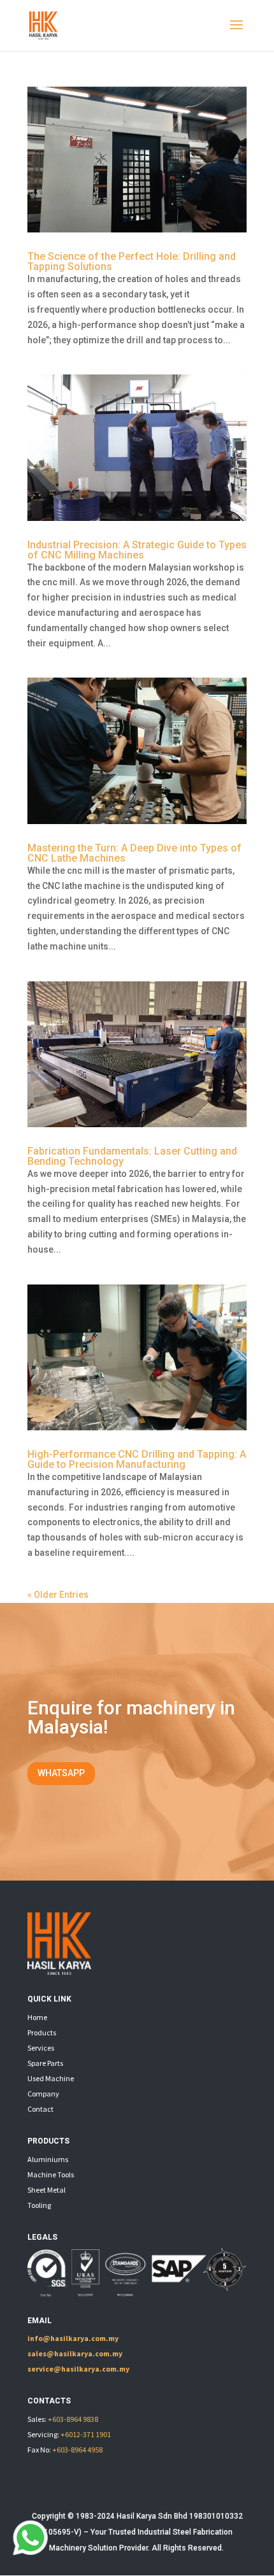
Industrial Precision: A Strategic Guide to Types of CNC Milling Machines (137, 550)
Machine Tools (51, 2174)
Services (41, 2048)
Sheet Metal (47, 2190)
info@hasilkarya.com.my (73, 2338)
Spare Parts (45, 2063)
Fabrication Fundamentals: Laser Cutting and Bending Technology (132, 1156)
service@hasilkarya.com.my (78, 2369)
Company (43, 2094)
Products (42, 2032)
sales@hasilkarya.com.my (75, 2353)
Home (37, 2017)
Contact (40, 2109)
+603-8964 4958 (77, 2450)
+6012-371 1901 (86, 2434)
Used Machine (51, 2078)
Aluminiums (48, 2159)
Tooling (39, 2205)
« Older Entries (58, 1595)
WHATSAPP (61, 1773)
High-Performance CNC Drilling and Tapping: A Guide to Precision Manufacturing (137, 1459)
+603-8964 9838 (73, 2419)
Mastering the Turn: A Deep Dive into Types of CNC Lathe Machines (134, 853)
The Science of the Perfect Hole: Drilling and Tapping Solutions (132, 261)
